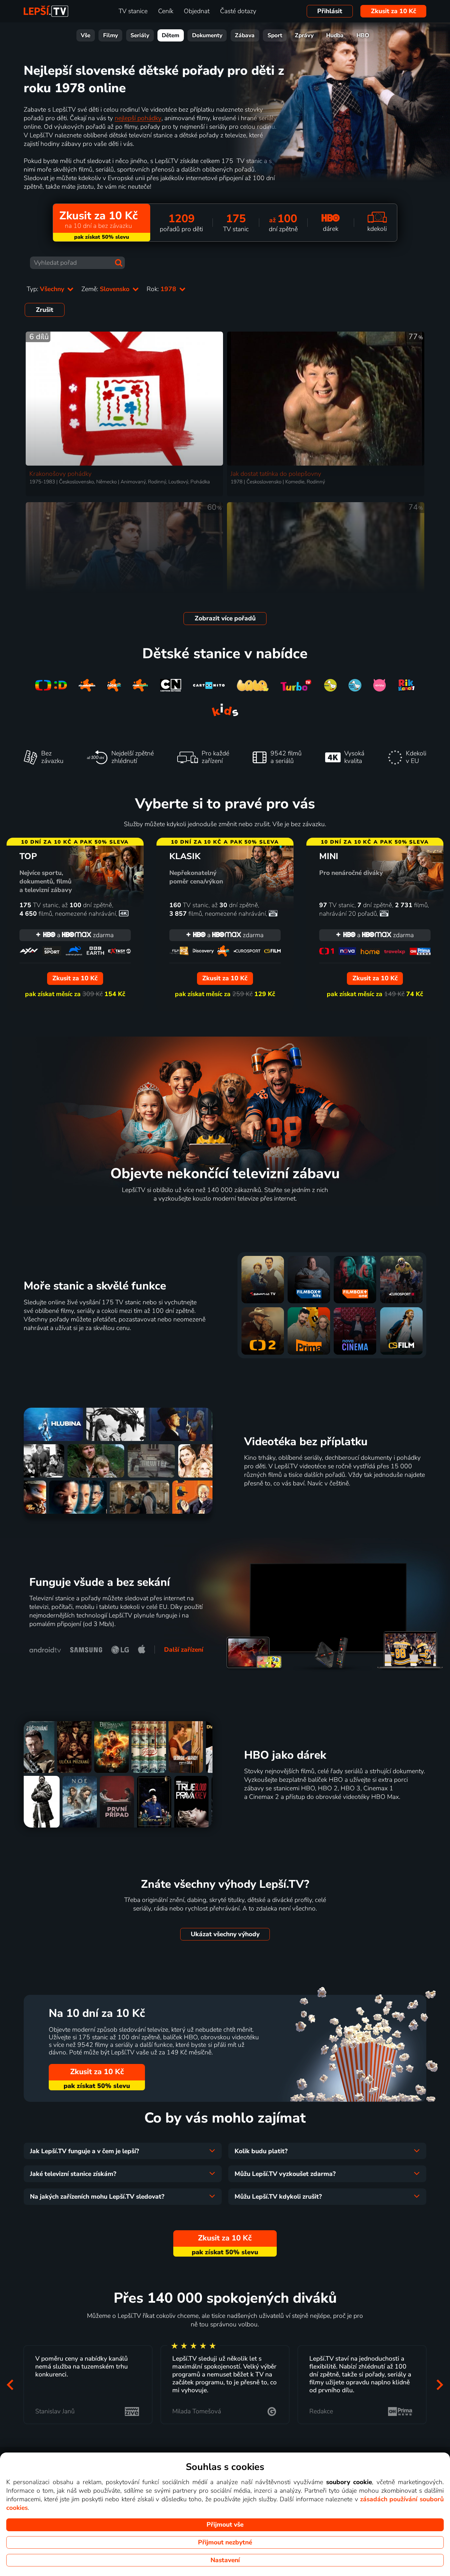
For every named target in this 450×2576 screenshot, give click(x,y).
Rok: (162, 289)
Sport (275, 35)
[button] (10, 2385)
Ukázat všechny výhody (225, 1934)
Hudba (335, 35)
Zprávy (304, 35)
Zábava (245, 35)
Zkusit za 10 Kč (394, 11)
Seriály (140, 35)
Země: (106, 289)
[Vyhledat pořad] (119, 263)
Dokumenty (207, 35)
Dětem (170, 35)
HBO (363, 35)
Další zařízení (184, 1650)
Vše (85, 35)
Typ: (46, 289)
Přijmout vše (225, 2525)
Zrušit (45, 310)
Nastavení (225, 2560)
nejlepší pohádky (138, 118)
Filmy (111, 35)
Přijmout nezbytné (225, 2542)
